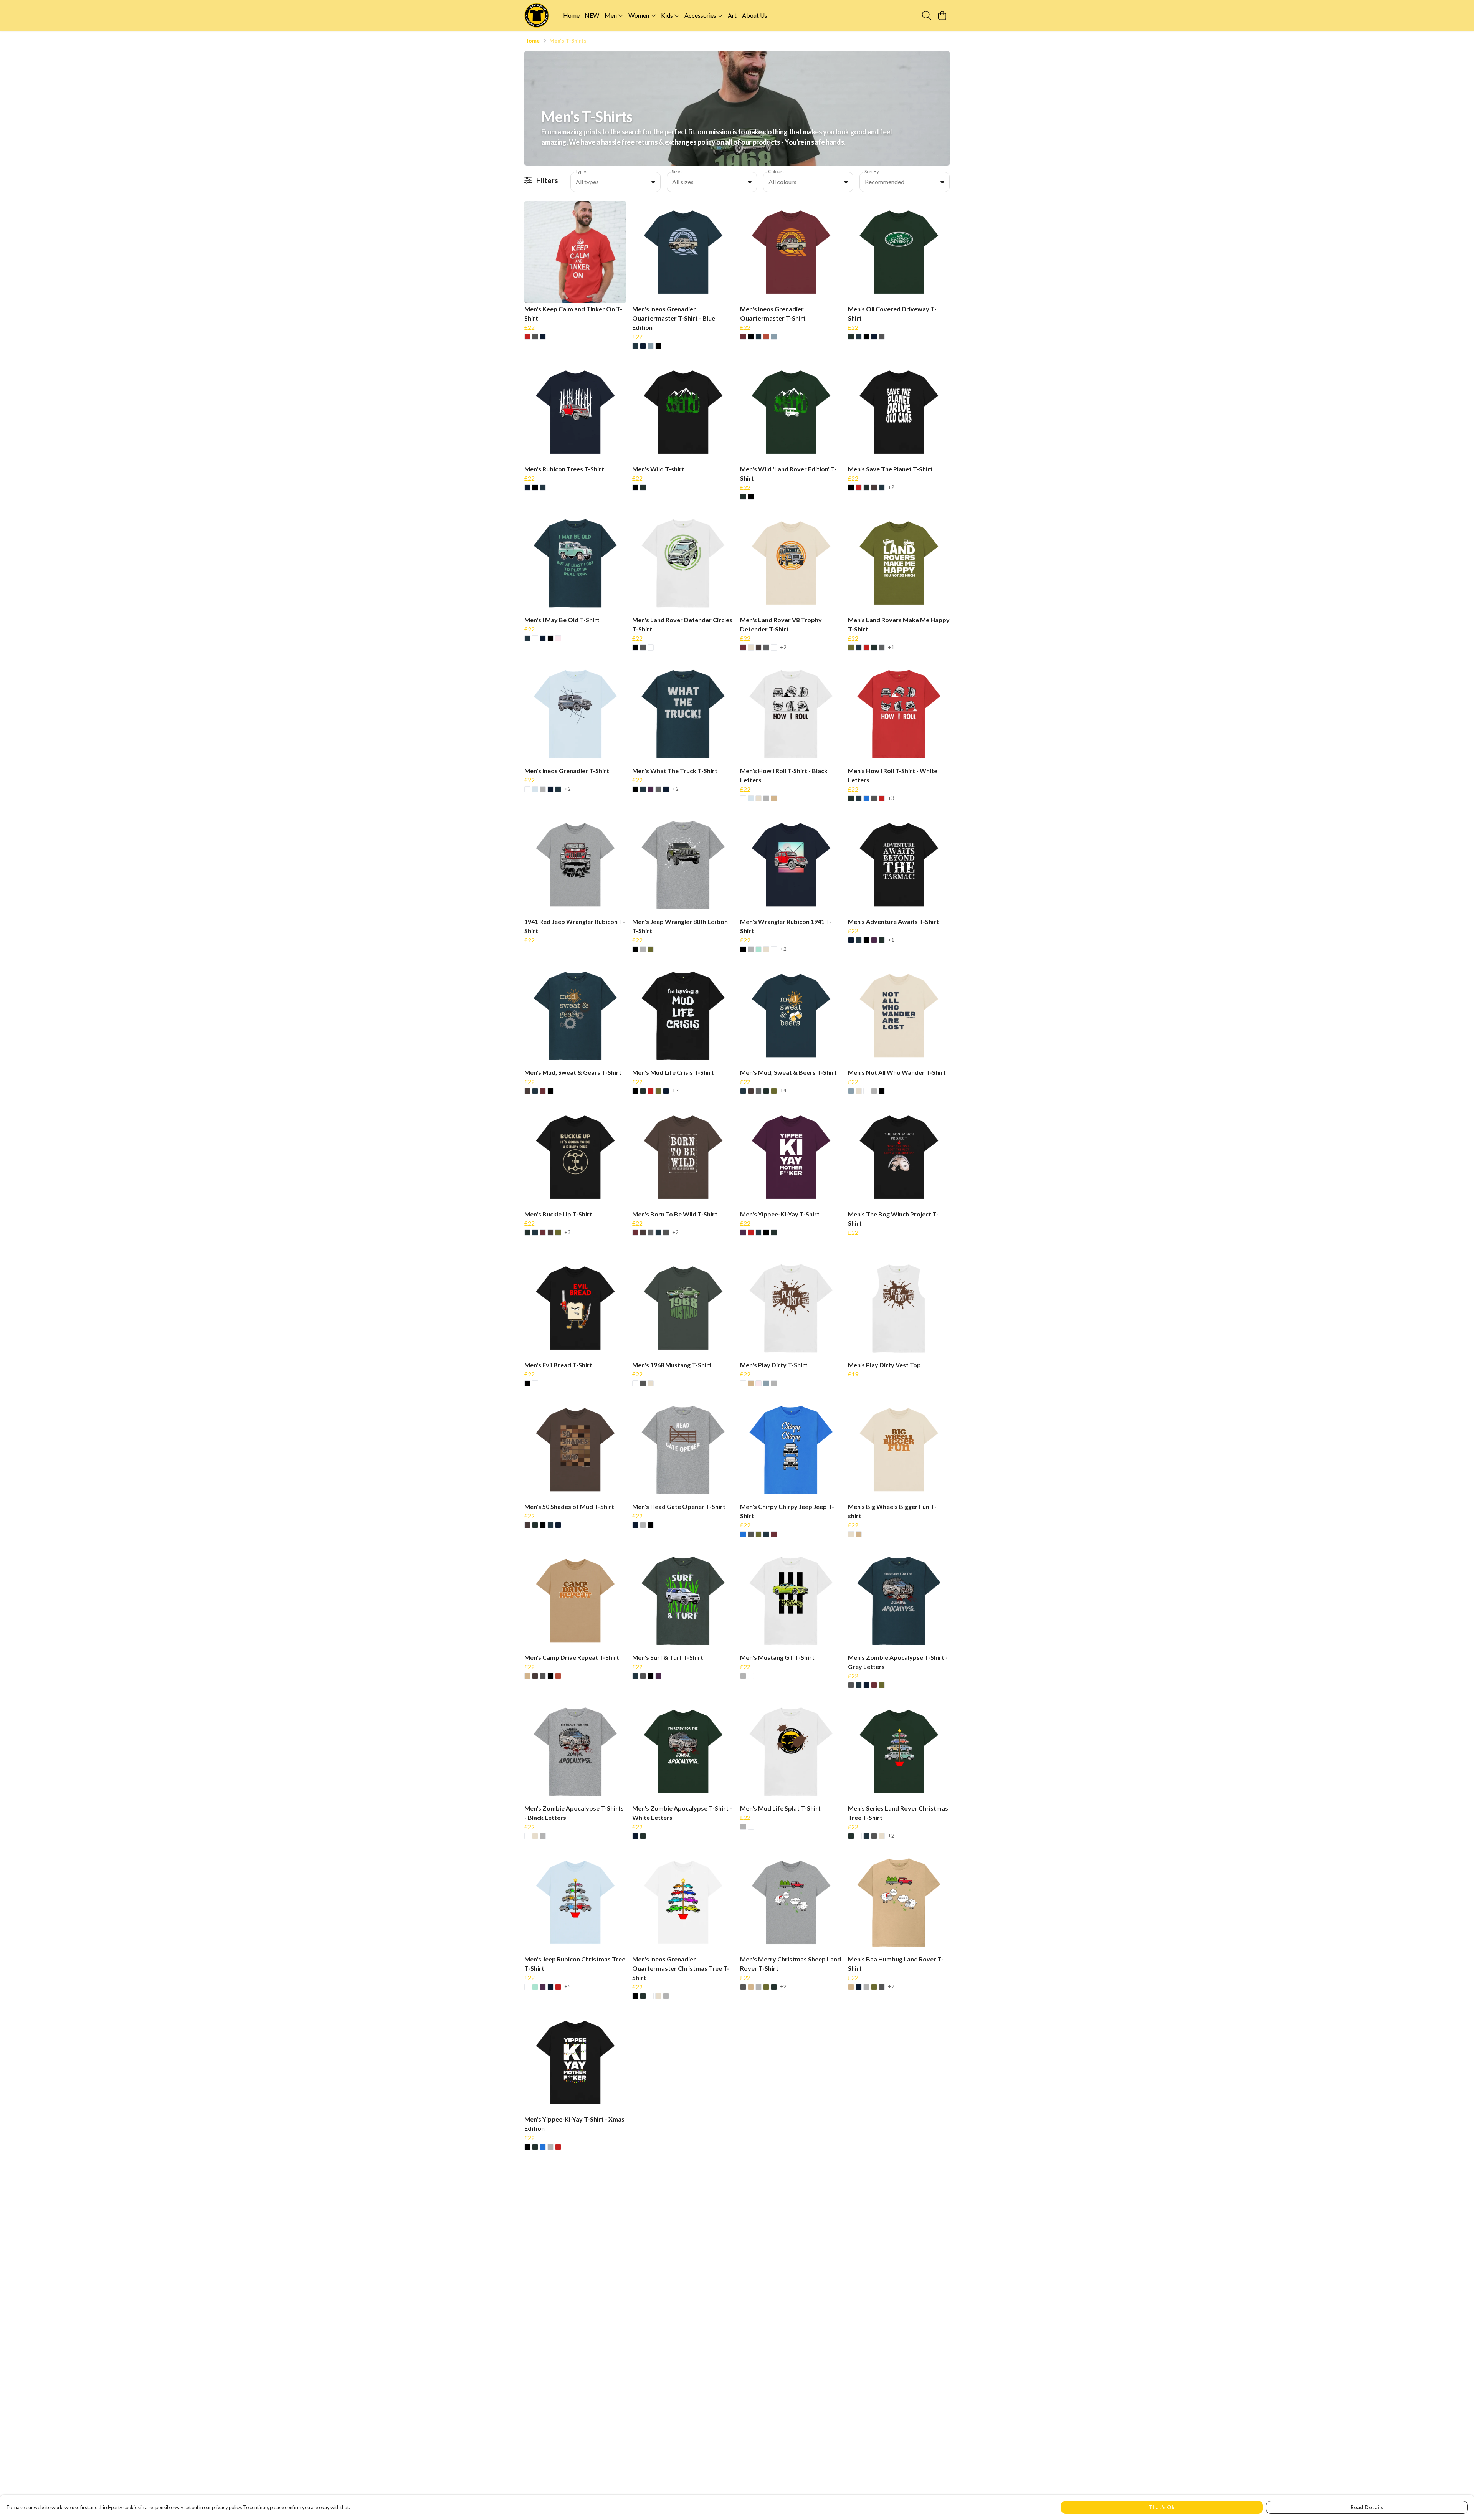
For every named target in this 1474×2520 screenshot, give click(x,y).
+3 (891, 798)
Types (581, 171)
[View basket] (942, 15)
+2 (891, 487)
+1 (891, 647)
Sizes (677, 171)
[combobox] (616, 182)
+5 (568, 1987)
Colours (776, 171)
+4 (783, 1091)
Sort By (872, 171)
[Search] (927, 15)
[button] (653, 182)
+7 (891, 1987)
